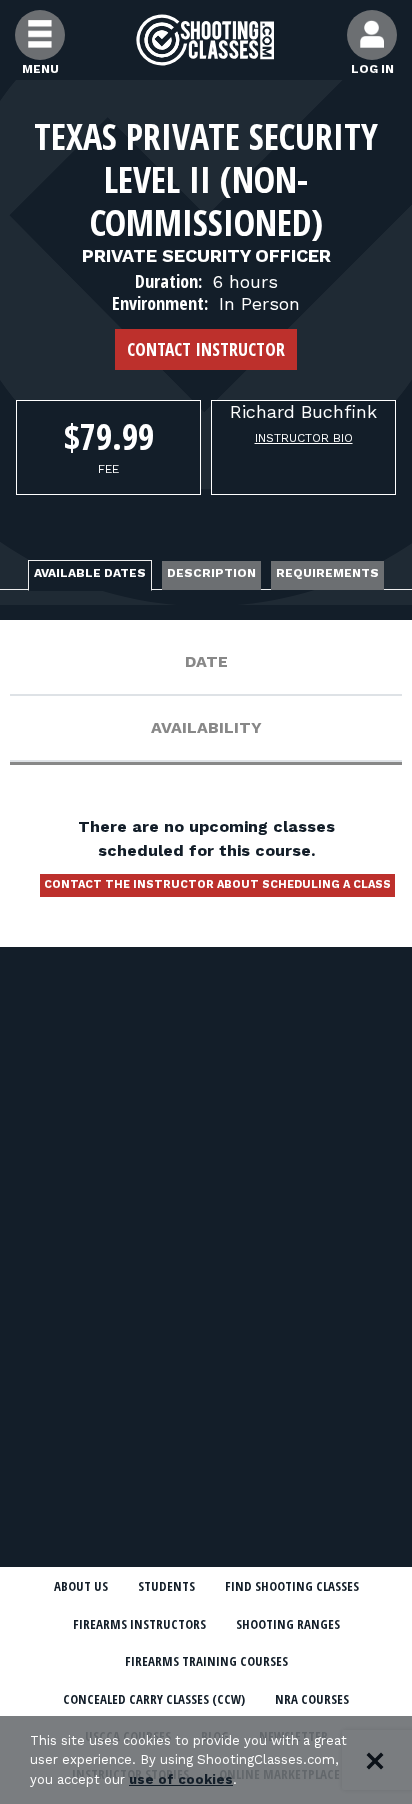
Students (166, 1586)
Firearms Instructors (139, 1624)
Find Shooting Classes (292, 1586)
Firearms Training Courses (206, 1661)
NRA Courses (312, 1699)
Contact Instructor (206, 349)
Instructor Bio (304, 438)
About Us (81, 1586)
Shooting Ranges (288, 1624)
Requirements (327, 573)
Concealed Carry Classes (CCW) (154, 1699)
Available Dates (90, 573)
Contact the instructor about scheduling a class (217, 884)
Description (211, 573)
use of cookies (181, 1779)
